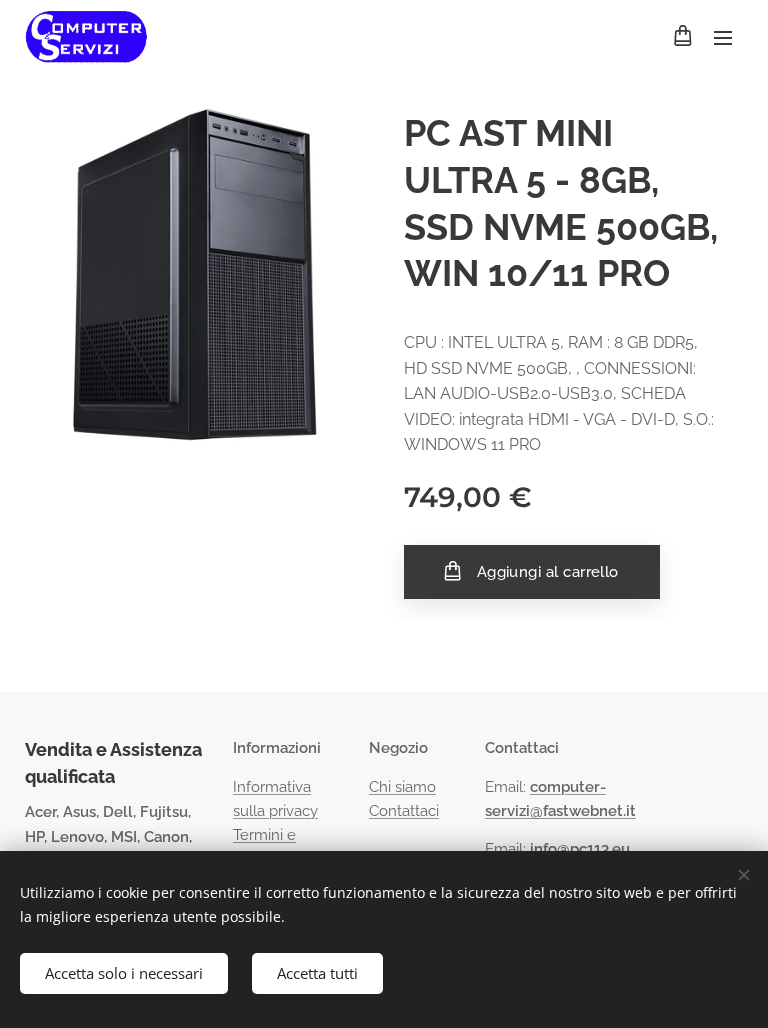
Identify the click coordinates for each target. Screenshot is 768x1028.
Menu (723, 37)
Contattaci (404, 811)
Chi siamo (402, 787)
